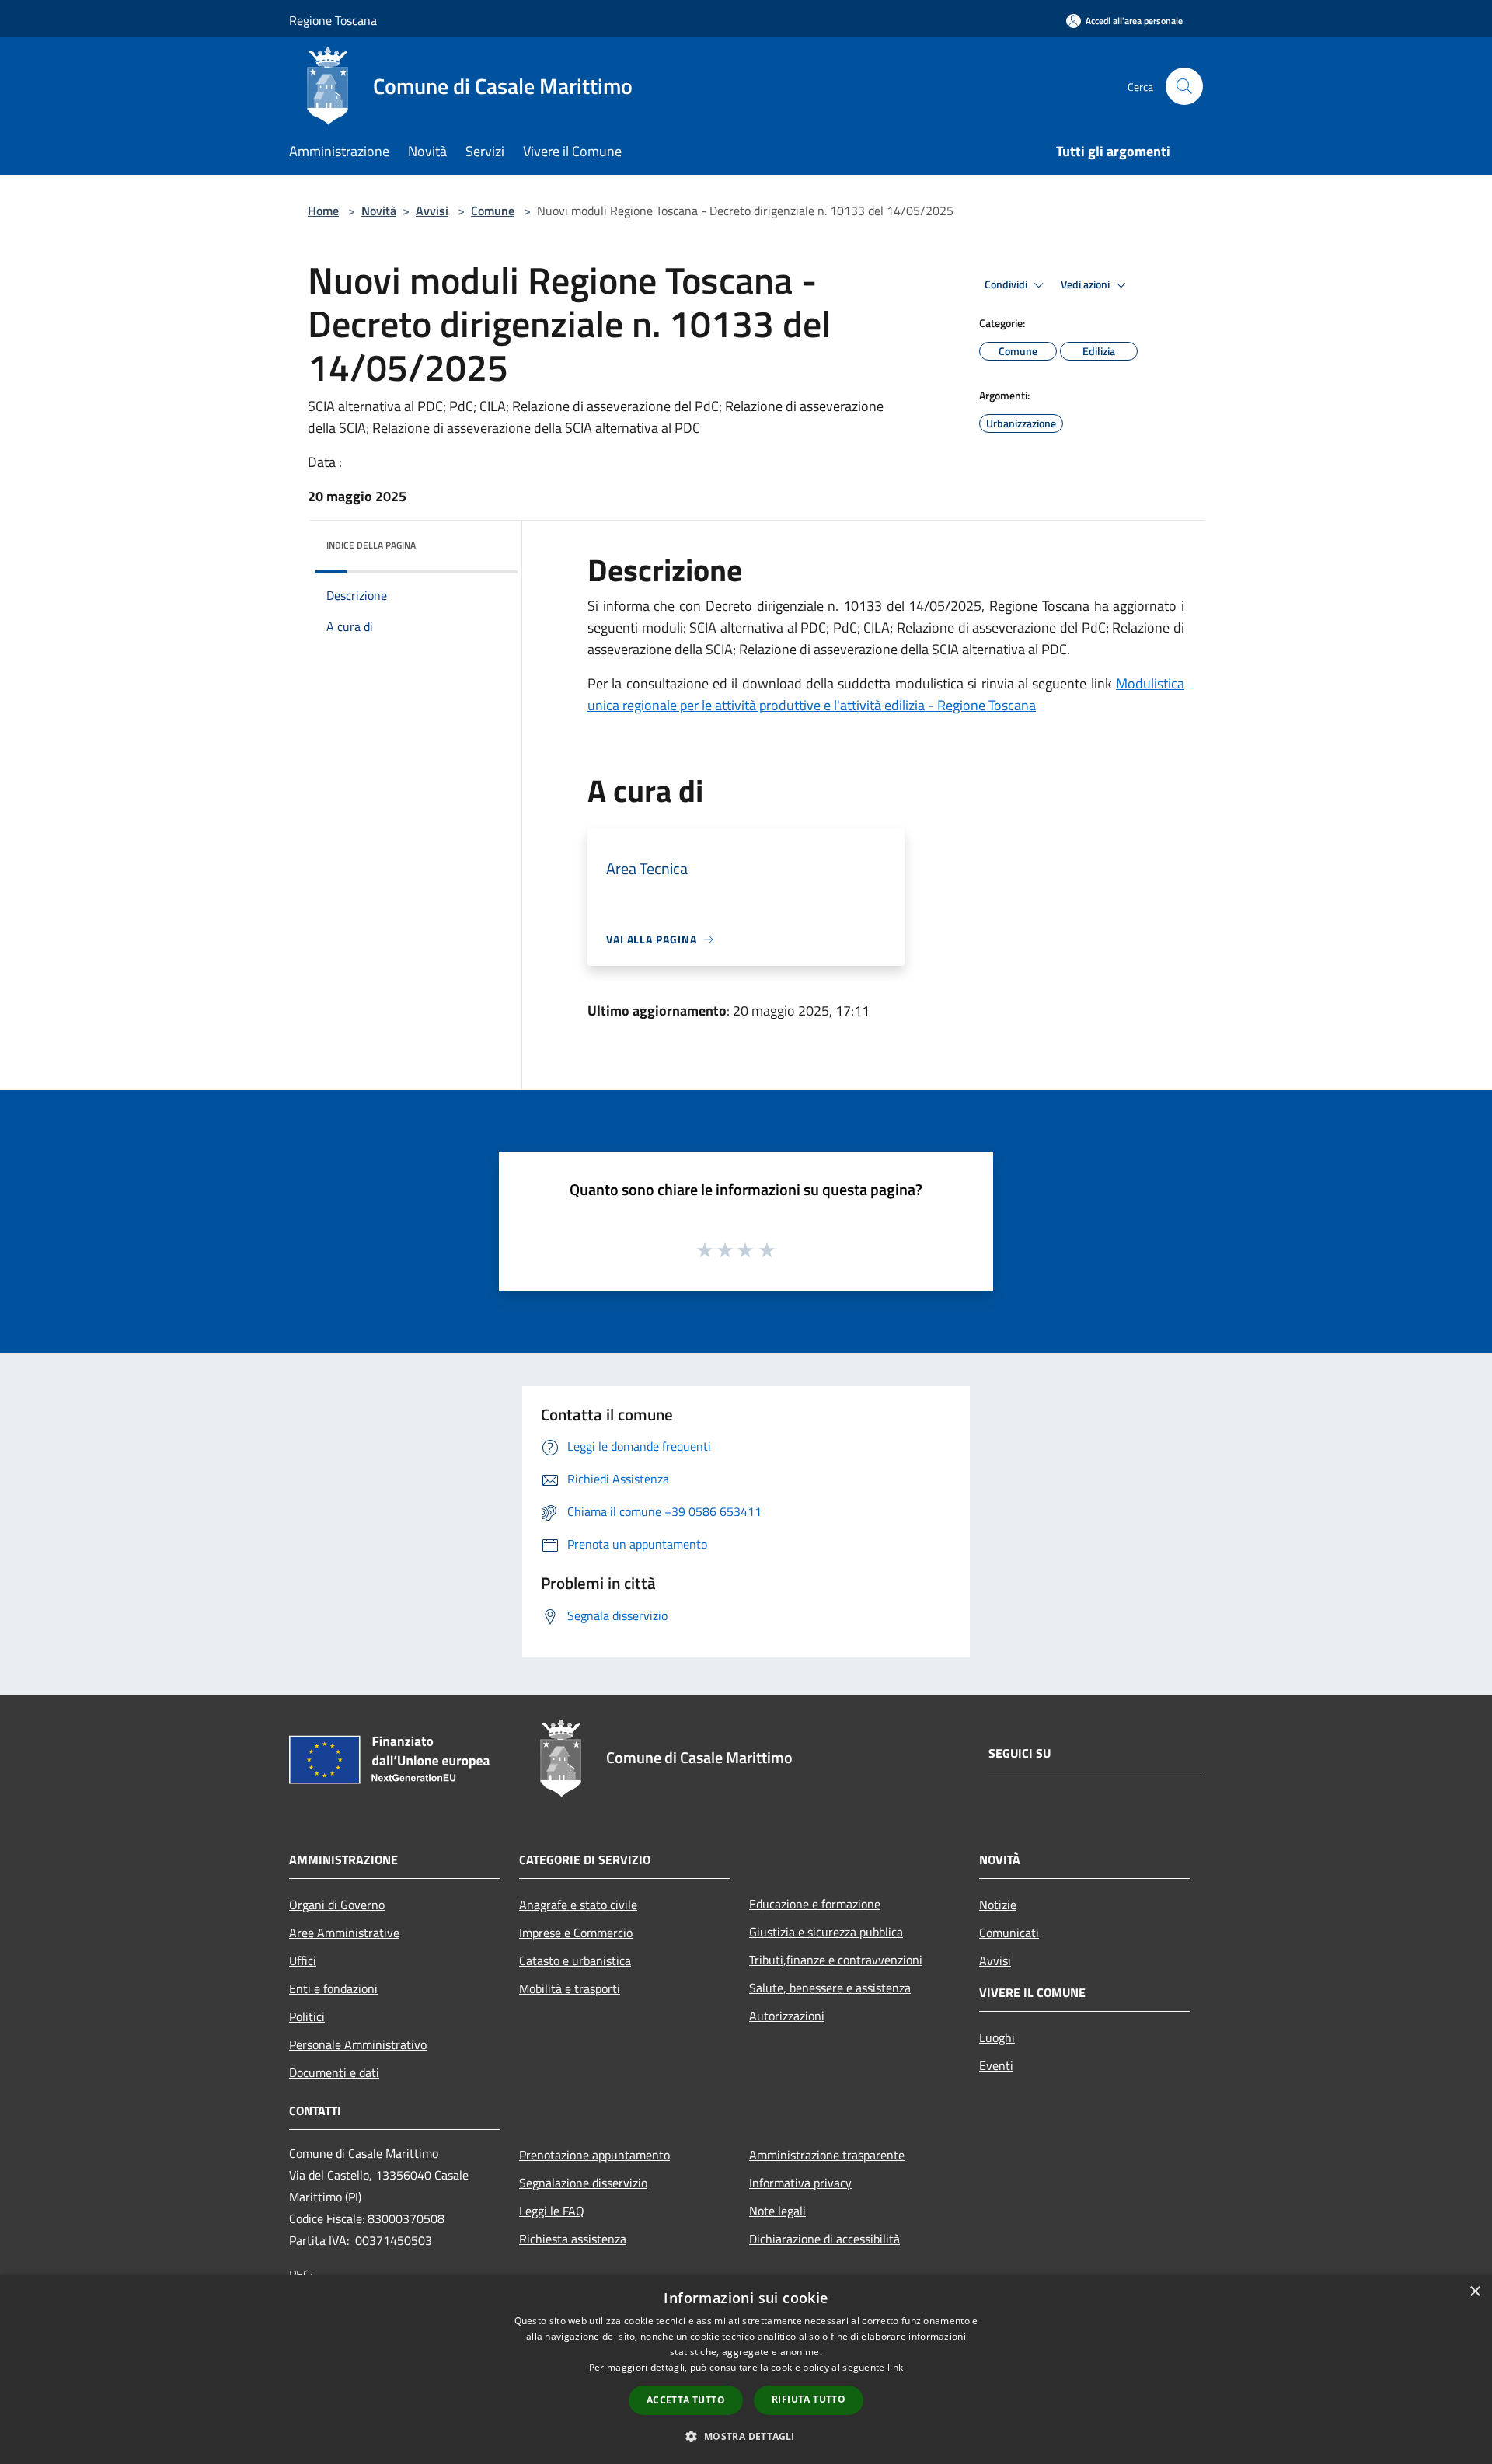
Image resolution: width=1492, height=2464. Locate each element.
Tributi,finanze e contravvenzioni (836, 1960)
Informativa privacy (800, 2183)
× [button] (1475, 2292)
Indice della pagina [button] (371, 545)
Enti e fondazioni (333, 1988)
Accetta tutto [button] (686, 2400)
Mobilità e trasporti (570, 1988)
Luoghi (997, 2037)
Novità (379, 211)
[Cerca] (1184, 86)
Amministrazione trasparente (827, 2155)
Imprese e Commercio (576, 1933)
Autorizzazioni (787, 2016)
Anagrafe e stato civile (578, 1905)
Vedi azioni (1086, 284)
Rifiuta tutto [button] (809, 2399)
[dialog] (746, 2370)
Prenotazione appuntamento (594, 2155)
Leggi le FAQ (552, 2211)
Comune (493, 211)
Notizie (998, 1905)
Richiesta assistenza (573, 2239)
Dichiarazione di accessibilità (824, 2239)
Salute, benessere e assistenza (830, 1988)
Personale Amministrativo (358, 2044)
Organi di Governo (337, 1905)
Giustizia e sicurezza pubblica (826, 1932)
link (895, 2367)
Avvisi (432, 211)
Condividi (1007, 284)
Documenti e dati (334, 2072)
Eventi (996, 2065)
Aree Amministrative (344, 1933)
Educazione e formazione (815, 1904)
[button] (746, 2436)
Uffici (303, 1960)
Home (323, 211)
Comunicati (1009, 1933)
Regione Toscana (333, 20)
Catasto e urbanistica (575, 1960)
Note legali (777, 2211)
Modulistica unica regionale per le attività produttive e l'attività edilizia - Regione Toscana (886, 694)
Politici (307, 2016)
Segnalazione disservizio (583, 2183)
